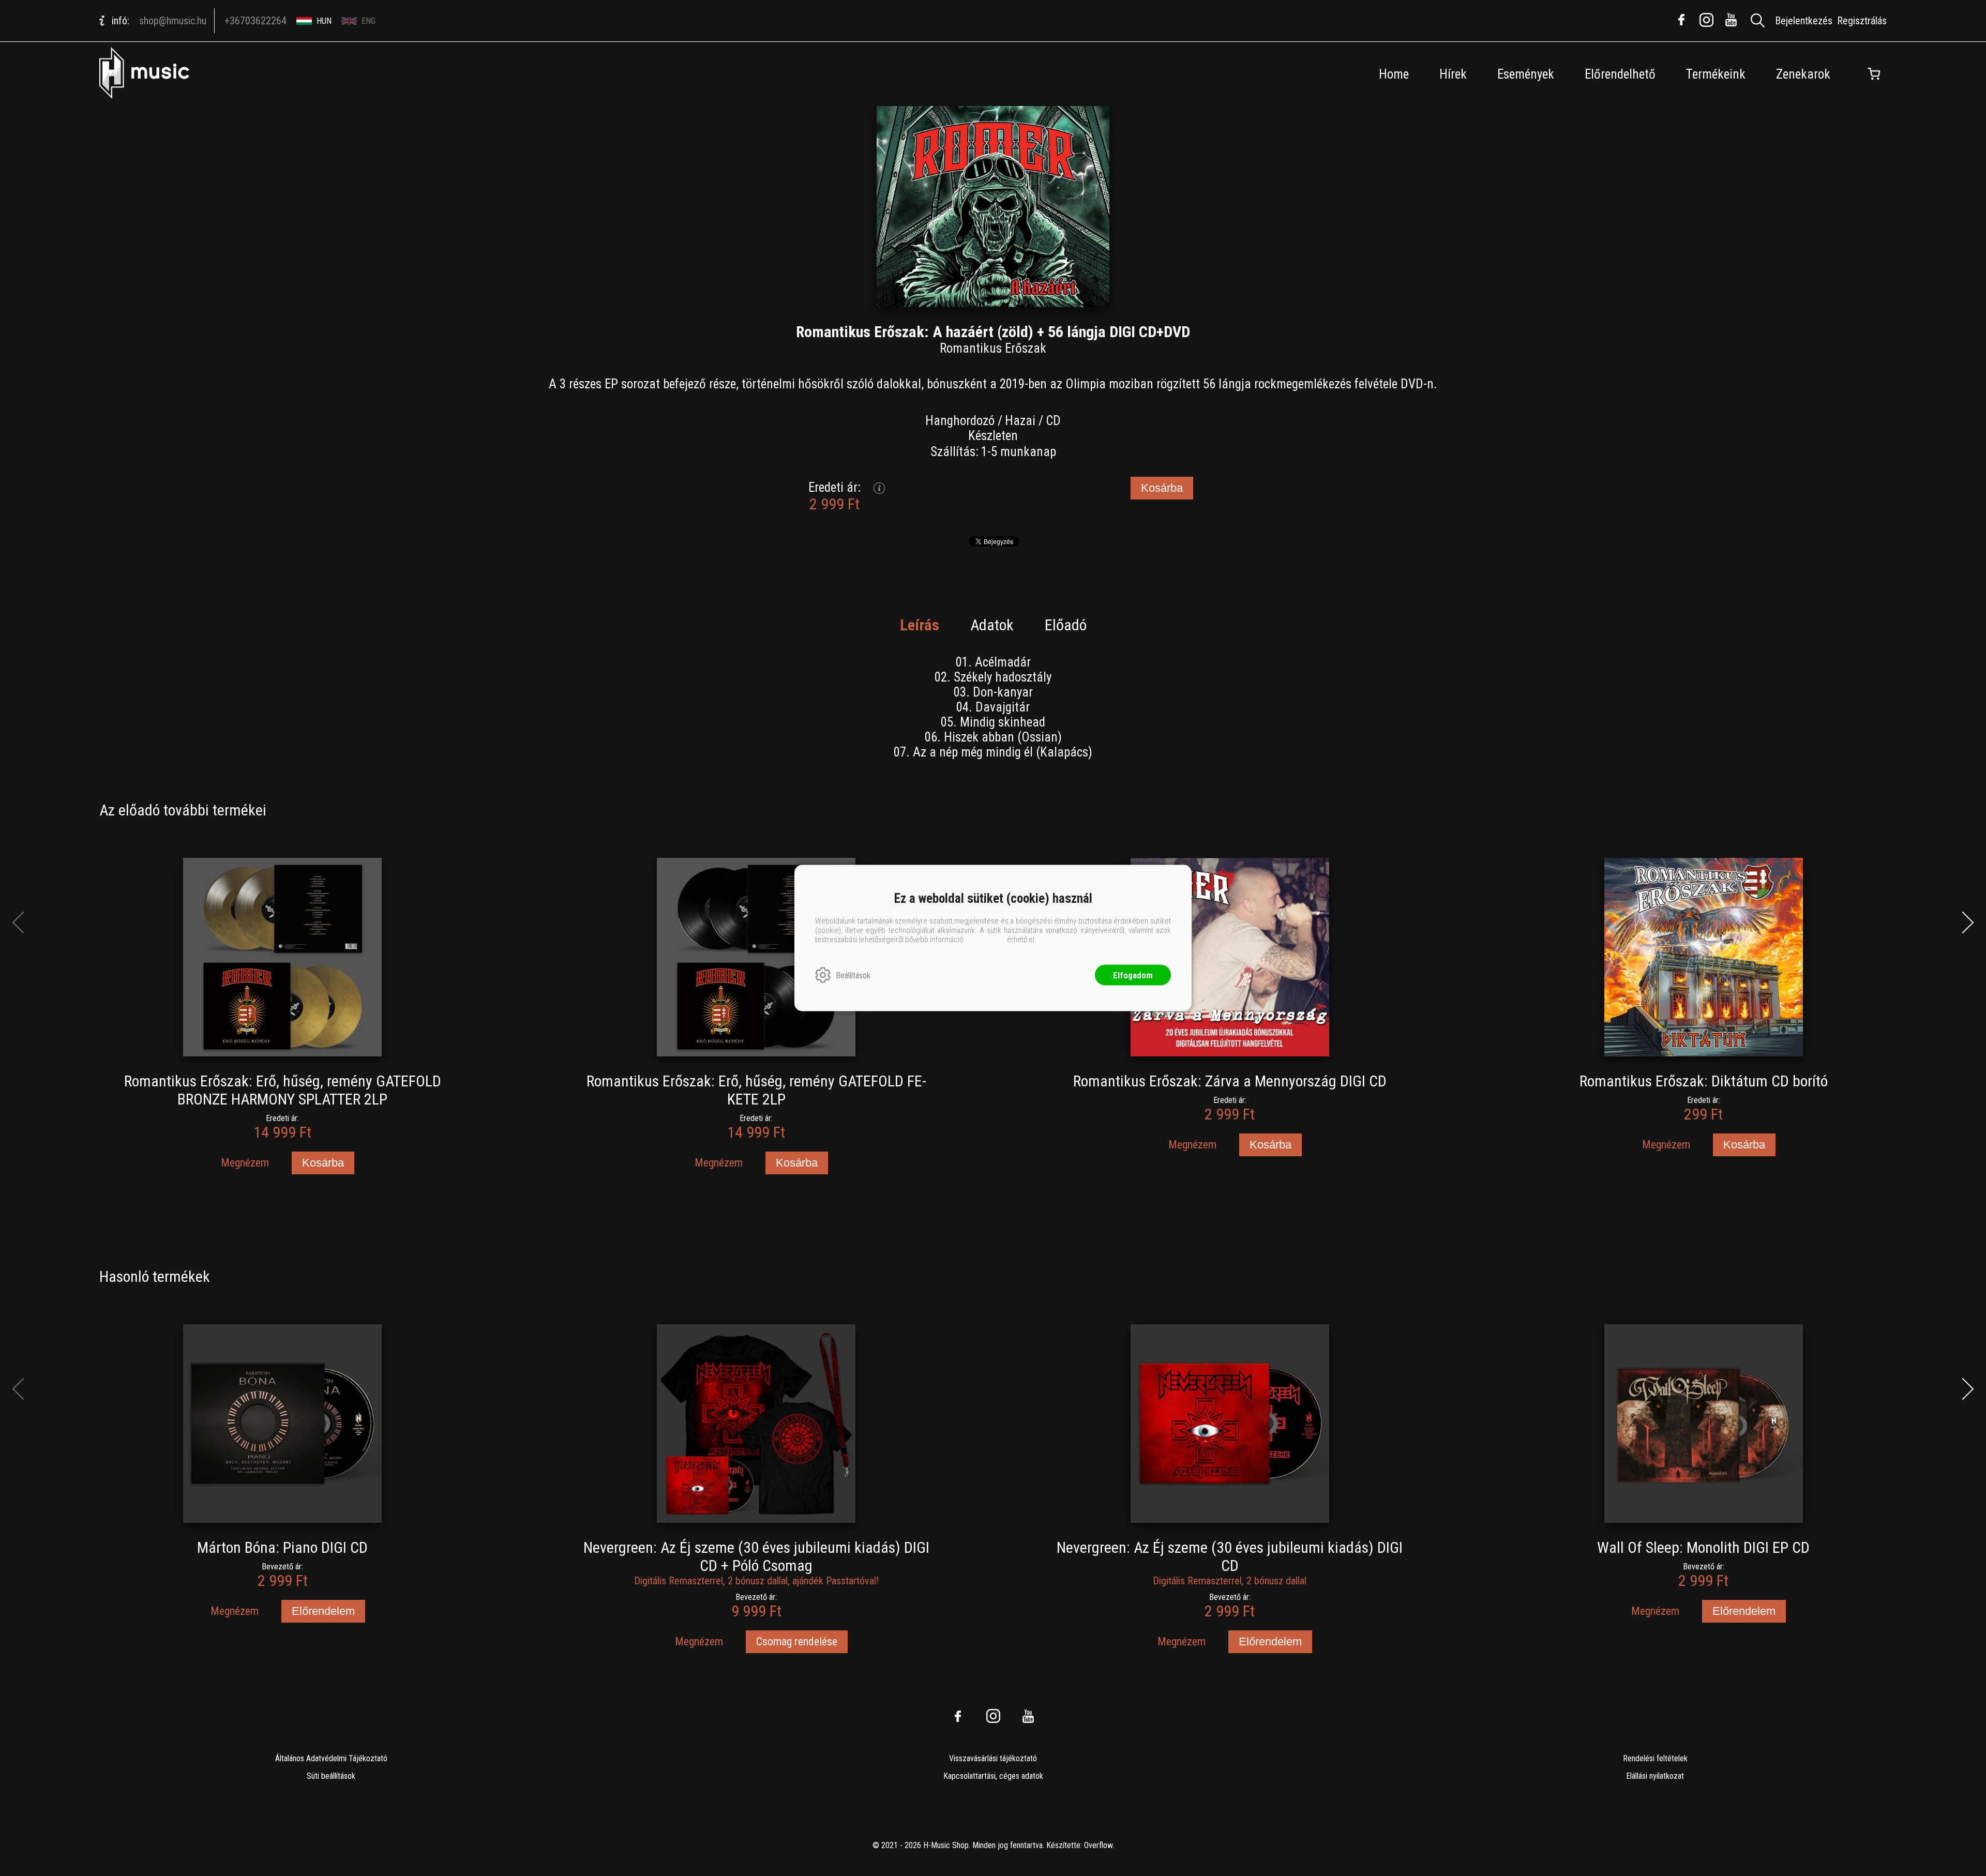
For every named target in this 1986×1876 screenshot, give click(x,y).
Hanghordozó (960, 421)
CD (1053, 421)
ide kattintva (985, 940)
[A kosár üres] (1874, 74)
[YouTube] (1731, 20)
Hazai (1020, 421)
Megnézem (245, 1163)
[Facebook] (1681, 20)
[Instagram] (1706, 20)
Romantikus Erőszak (993, 348)
